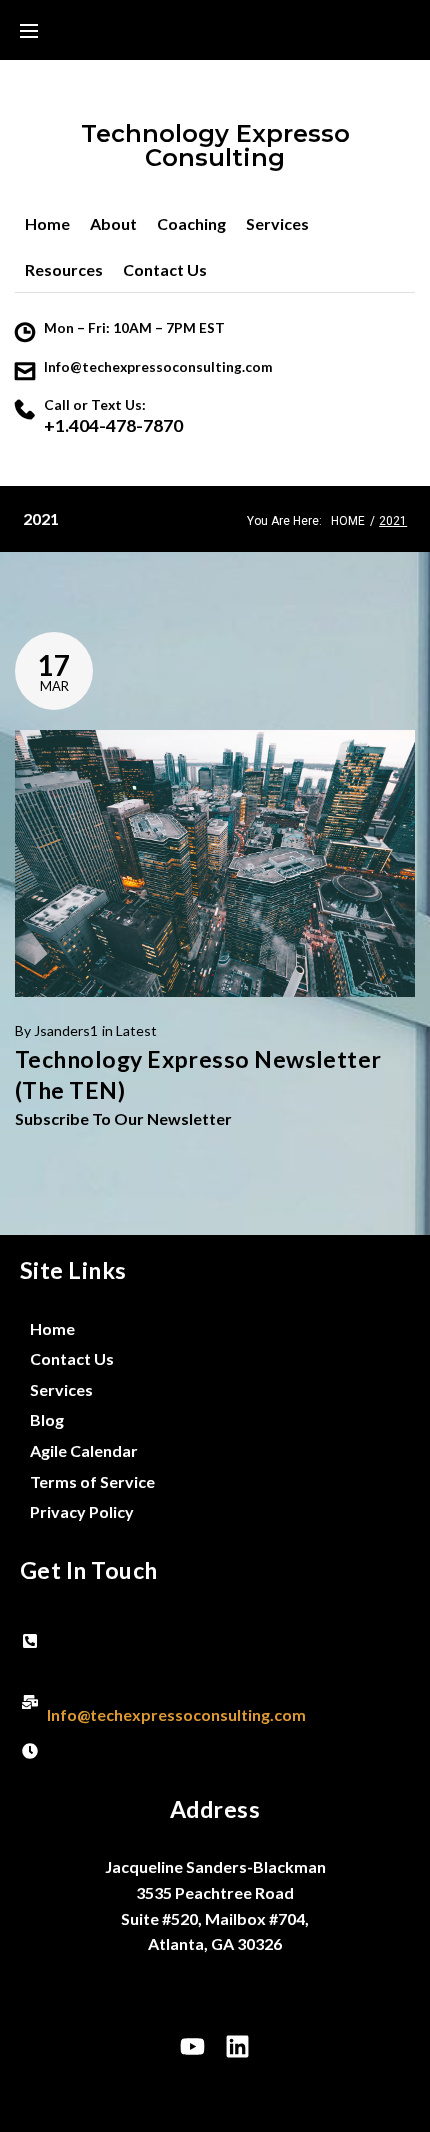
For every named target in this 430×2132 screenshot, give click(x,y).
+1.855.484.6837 (107, 1653)
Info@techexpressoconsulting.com (158, 366)
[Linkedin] (238, 2047)
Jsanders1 (66, 1030)
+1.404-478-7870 (113, 425)
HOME (348, 521)
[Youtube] (193, 2047)
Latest (136, 1030)
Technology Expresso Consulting (215, 145)
